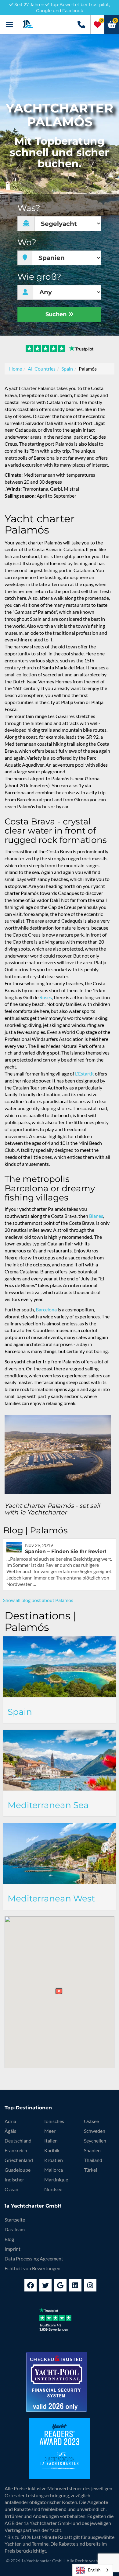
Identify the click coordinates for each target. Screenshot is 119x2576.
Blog (9, 2239)
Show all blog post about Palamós (38, 1600)
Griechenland (19, 2160)
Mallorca (54, 2170)
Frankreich (16, 2150)
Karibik (52, 2150)
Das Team (15, 2229)
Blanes (96, 1216)
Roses (46, 997)
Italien (51, 2141)
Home (16, 369)
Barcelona (46, 1309)
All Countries (42, 369)
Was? (29, 208)
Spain (67, 369)
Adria (10, 2121)
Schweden (95, 2131)
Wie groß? (39, 277)
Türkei (90, 2170)
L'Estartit (85, 1074)
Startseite (15, 2220)
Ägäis (10, 2131)
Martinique (56, 2179)
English (94, 2570)
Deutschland (18, 2141)
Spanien (92, 2150)
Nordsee (53, 2189)
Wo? (27, 242)
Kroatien (54, 2160)
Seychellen (95, 2141)
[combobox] (93, 2570)
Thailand (93, 2160)
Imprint (13, 2249)
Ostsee (91, 2121)
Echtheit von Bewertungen (32, 2268)
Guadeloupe (18, 2170)
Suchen (57, 314)
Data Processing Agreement (34, 2258)
